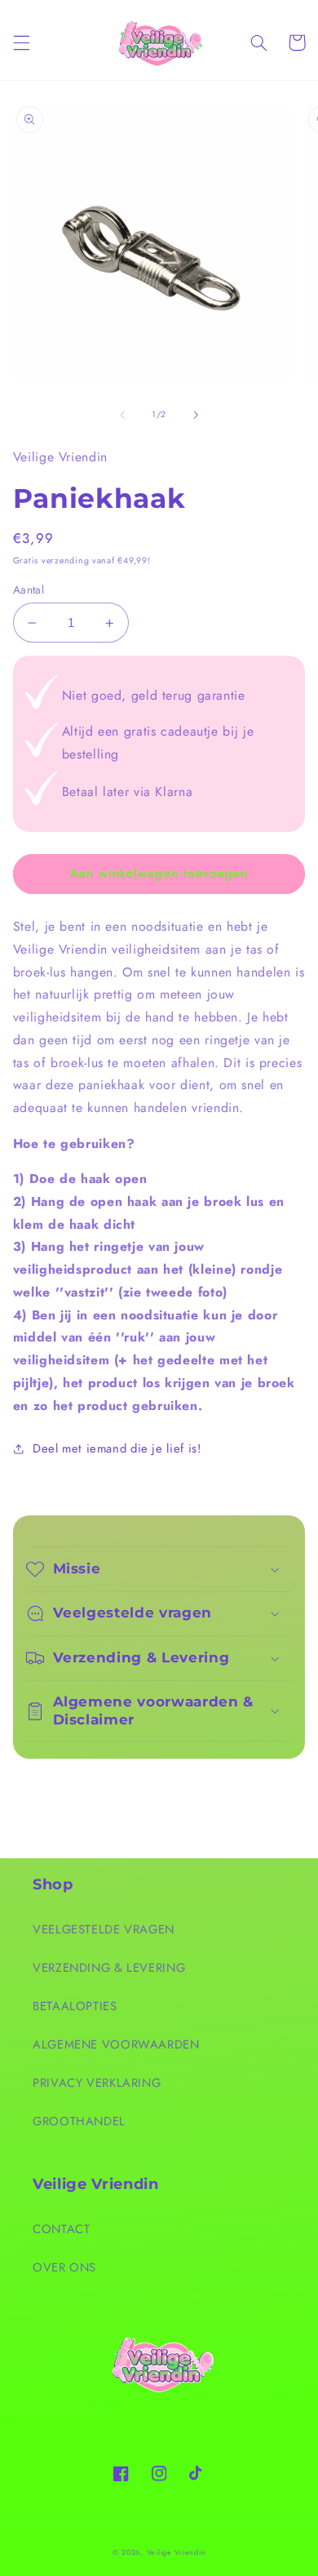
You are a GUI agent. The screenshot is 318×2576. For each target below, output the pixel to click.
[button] (21, 42)
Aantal (29, 589)
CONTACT (61, 2229)
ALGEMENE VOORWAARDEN (116, 2044)
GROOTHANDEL (79, 2121)
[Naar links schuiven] (122, 415)
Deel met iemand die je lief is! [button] (117, 1448)
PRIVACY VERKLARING (97, 2083)
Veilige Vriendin (177, 2552)
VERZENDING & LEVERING (109, 1968)
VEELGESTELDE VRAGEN (104, 1929)
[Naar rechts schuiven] (196, 415)
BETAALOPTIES (75, 2006)
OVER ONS (64, 2267)
